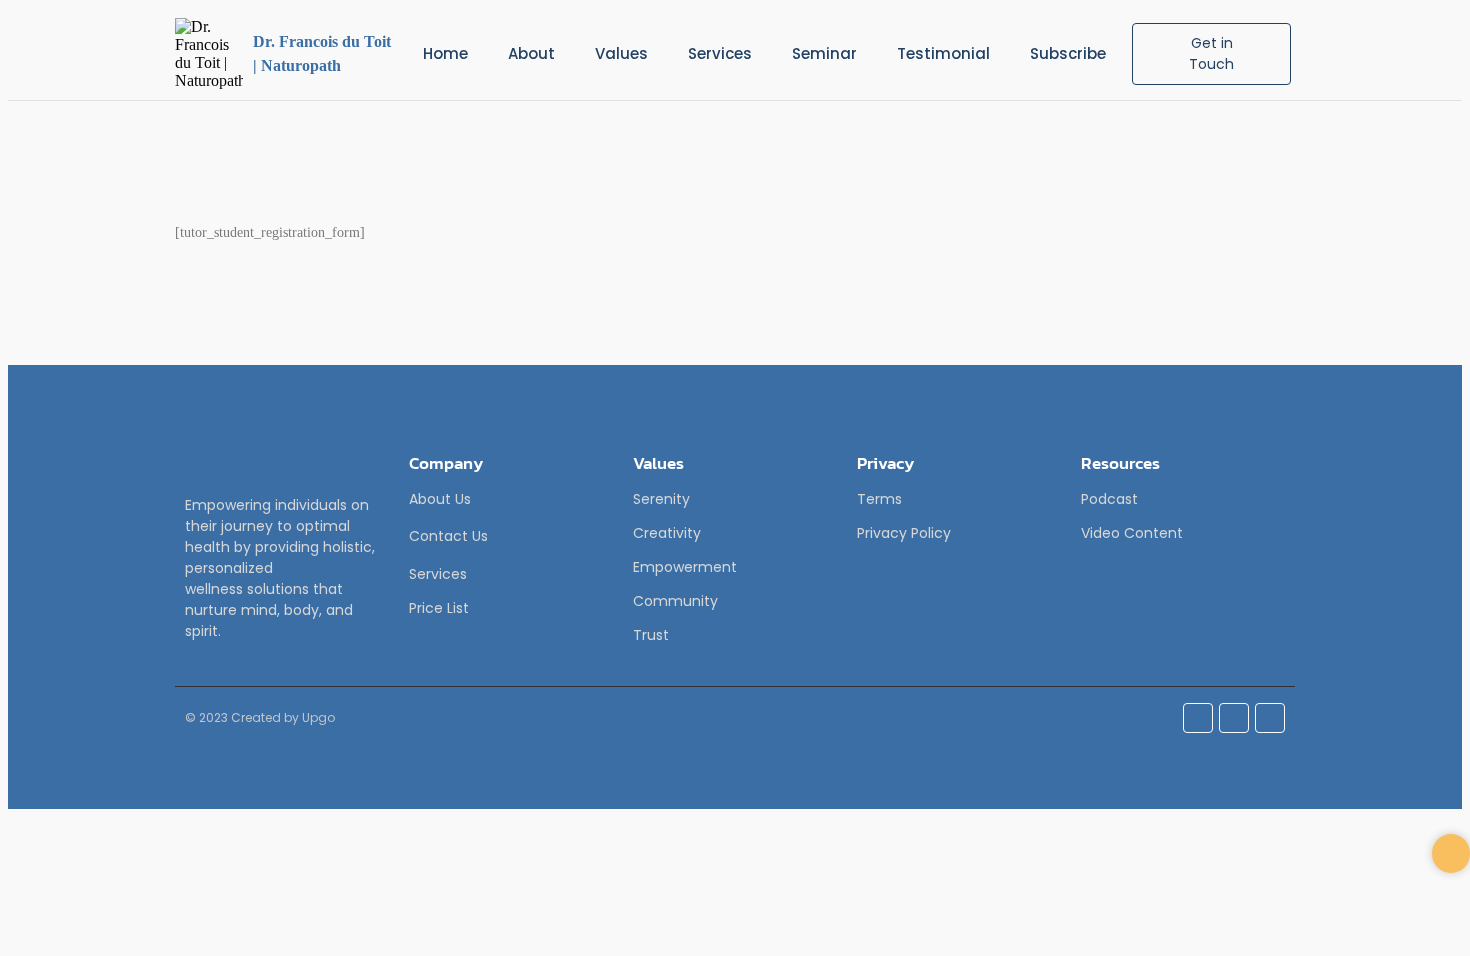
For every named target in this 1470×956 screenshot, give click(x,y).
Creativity (667, 533)
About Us (440, 499)
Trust (651, 635)
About (531, 53)
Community (675, 601)
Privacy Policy (904, 533)
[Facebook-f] (1198, 718)
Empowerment (685, 567)
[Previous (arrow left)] (35, 478)
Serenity (661, 499)
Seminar (824, 53)
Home (445, 53)
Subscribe (1068, 53)
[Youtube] (1270, 718)
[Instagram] (1234, 718)
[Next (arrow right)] (1435, 478)
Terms (879, 499)
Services (720, 53)
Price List (439, 608)
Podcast (1109, 499)
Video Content (1132, 533)
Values (621, 53)
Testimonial (943, 53)
